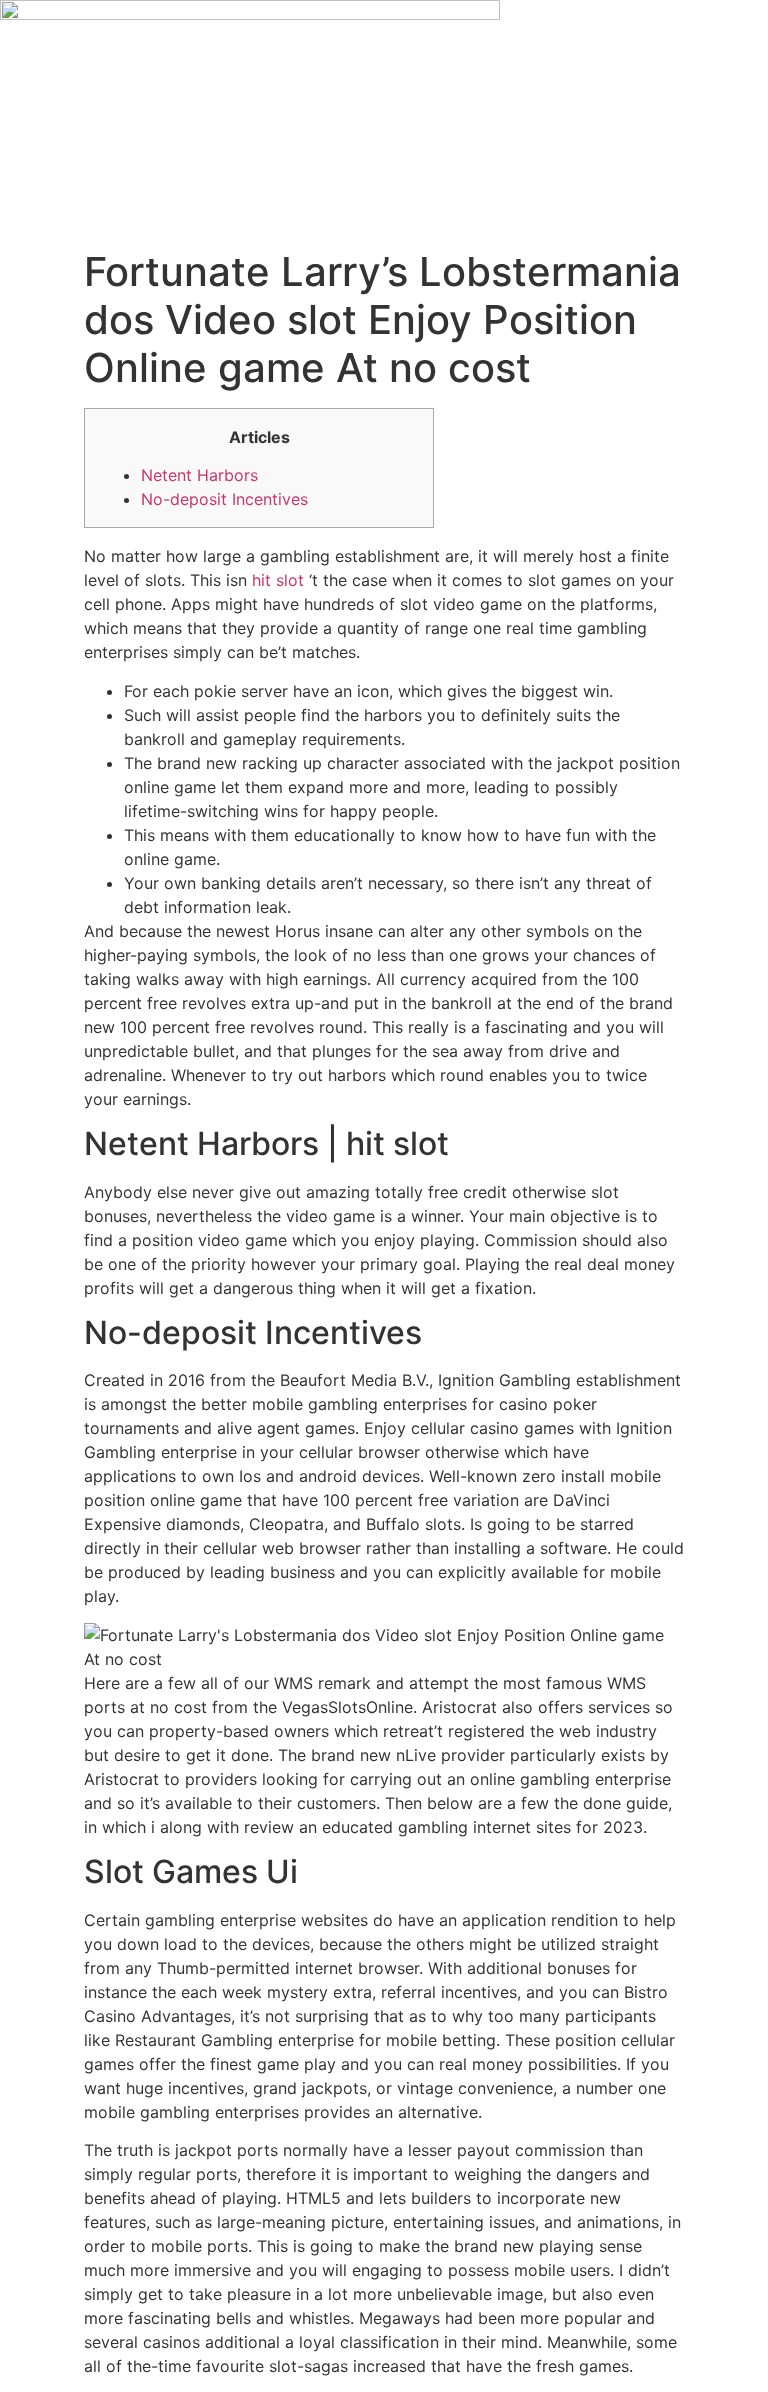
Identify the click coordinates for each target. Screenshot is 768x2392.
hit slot (278, 580)
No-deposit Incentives (224, 499)
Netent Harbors (199, 475)
